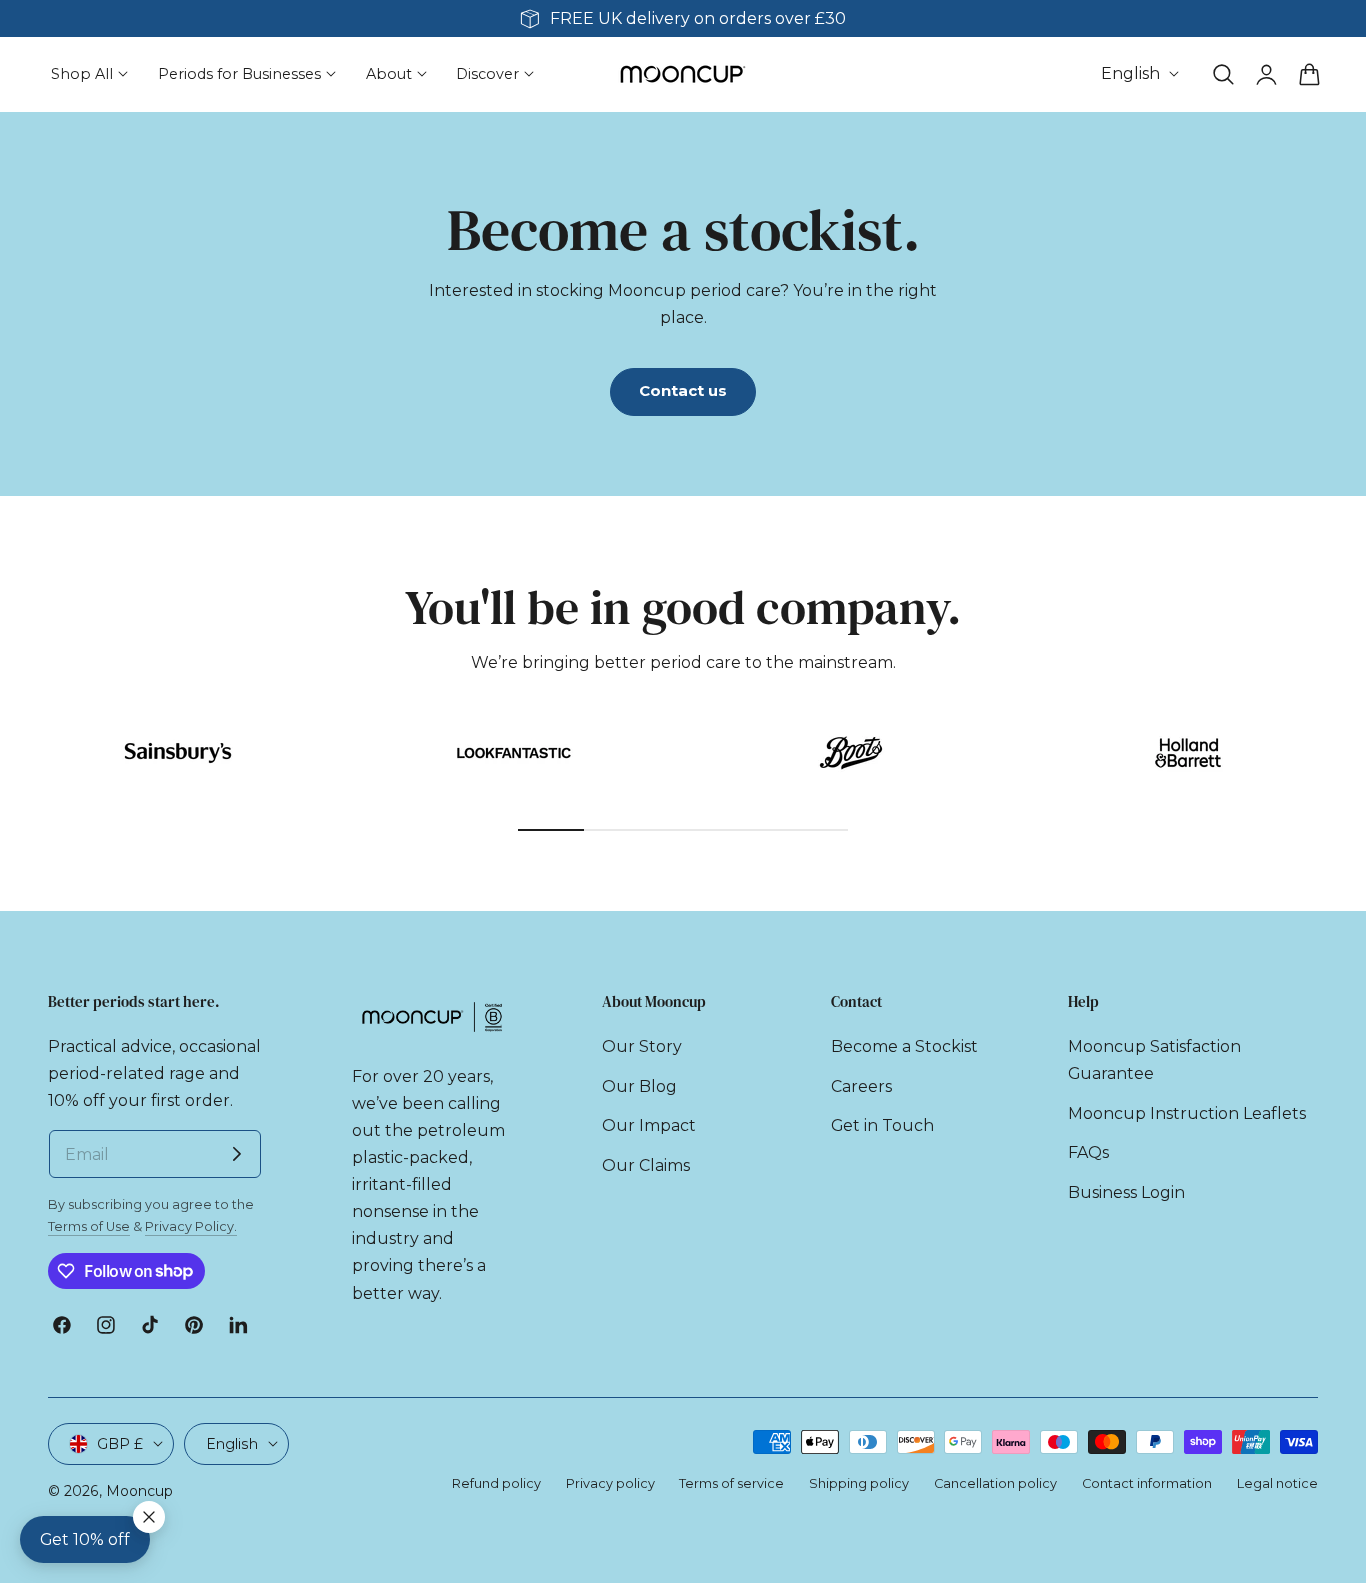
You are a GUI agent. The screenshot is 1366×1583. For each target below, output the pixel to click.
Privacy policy (610, 1483)
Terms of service (731, 1483)
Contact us (683, 391)
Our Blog (639, 1086)
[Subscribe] (237, 1154)
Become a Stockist (904, 1046)
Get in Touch (882, 1125)
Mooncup (139, 1491)
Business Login (1126, 1192)
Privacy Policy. (191, 1226)
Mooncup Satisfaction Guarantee (1154, 1060)
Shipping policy (859, 1483)
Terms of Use (89, 1226)
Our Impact (649, 1125)
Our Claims (646, 1165)
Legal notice (1277, 1483)
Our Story (642, 1046)
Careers (861, 1086)
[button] (1223, 74)
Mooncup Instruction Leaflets (1187, 1113)
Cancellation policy (995, 1483)
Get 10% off (85, 1539)
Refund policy (496, 1483)
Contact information (1147, 1483)
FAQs (1088, 1152)
